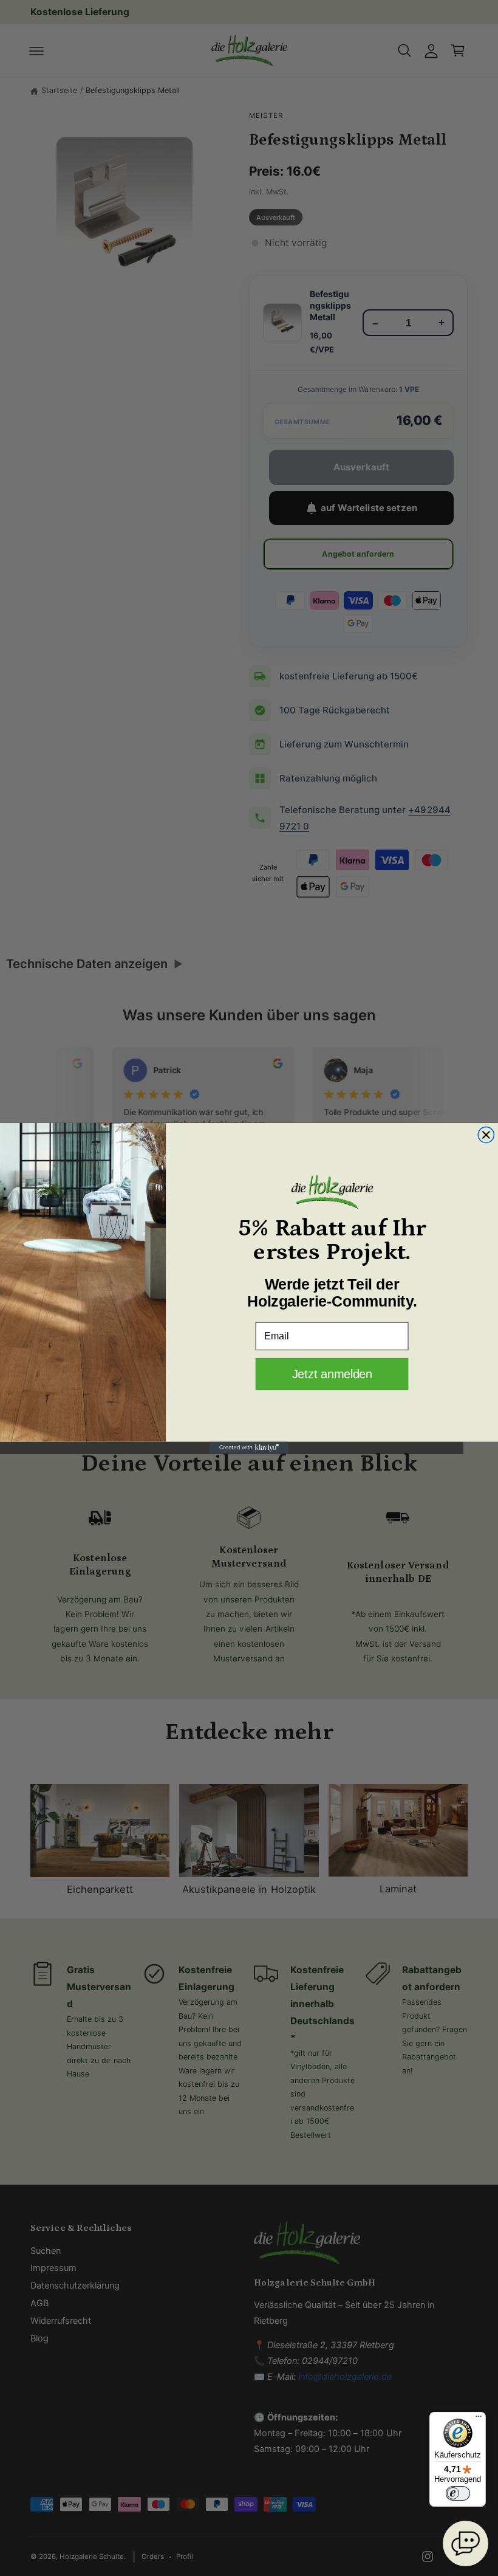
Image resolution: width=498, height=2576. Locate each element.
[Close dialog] (486, 1135)
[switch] (458, 2493)
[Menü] (479, 2419)
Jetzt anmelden (332, 1373)
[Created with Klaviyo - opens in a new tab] (249, 1448)
